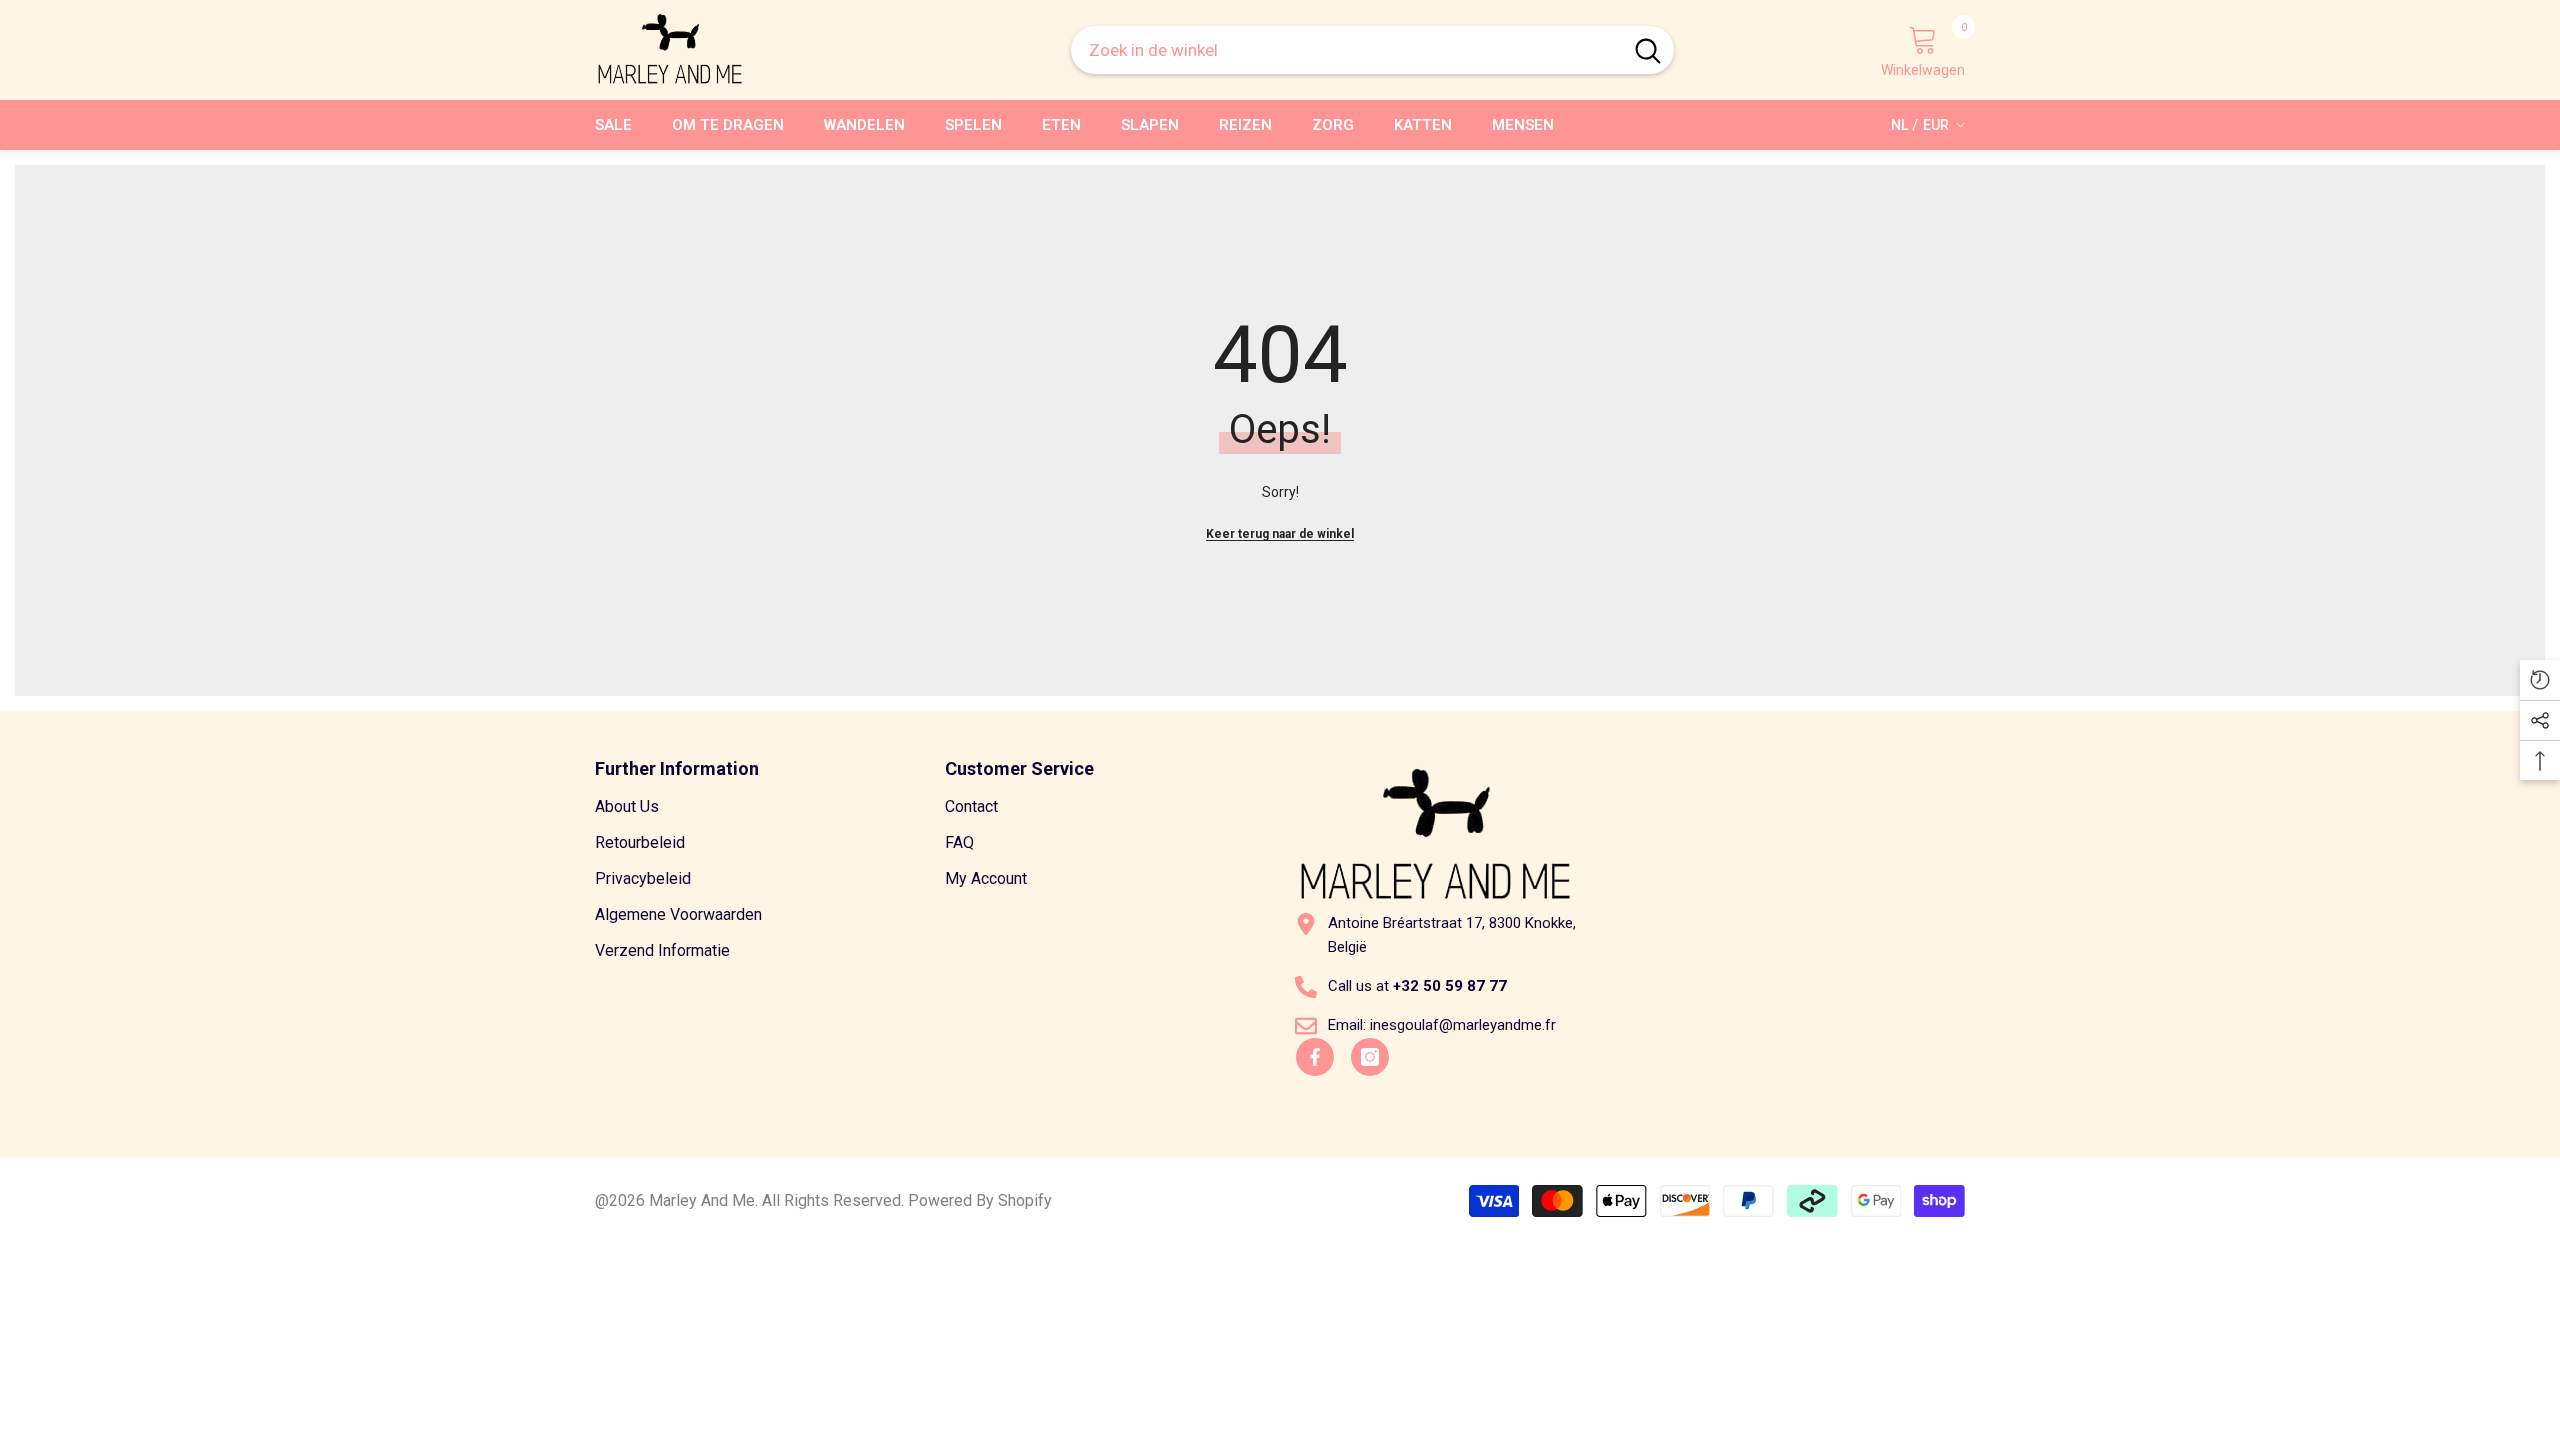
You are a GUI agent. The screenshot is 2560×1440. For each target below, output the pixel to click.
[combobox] (1346, 50)
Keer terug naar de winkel (1280, 534)
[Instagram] (1370, 1057)
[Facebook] (1315, 1057)
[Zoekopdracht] (1372, 50)
